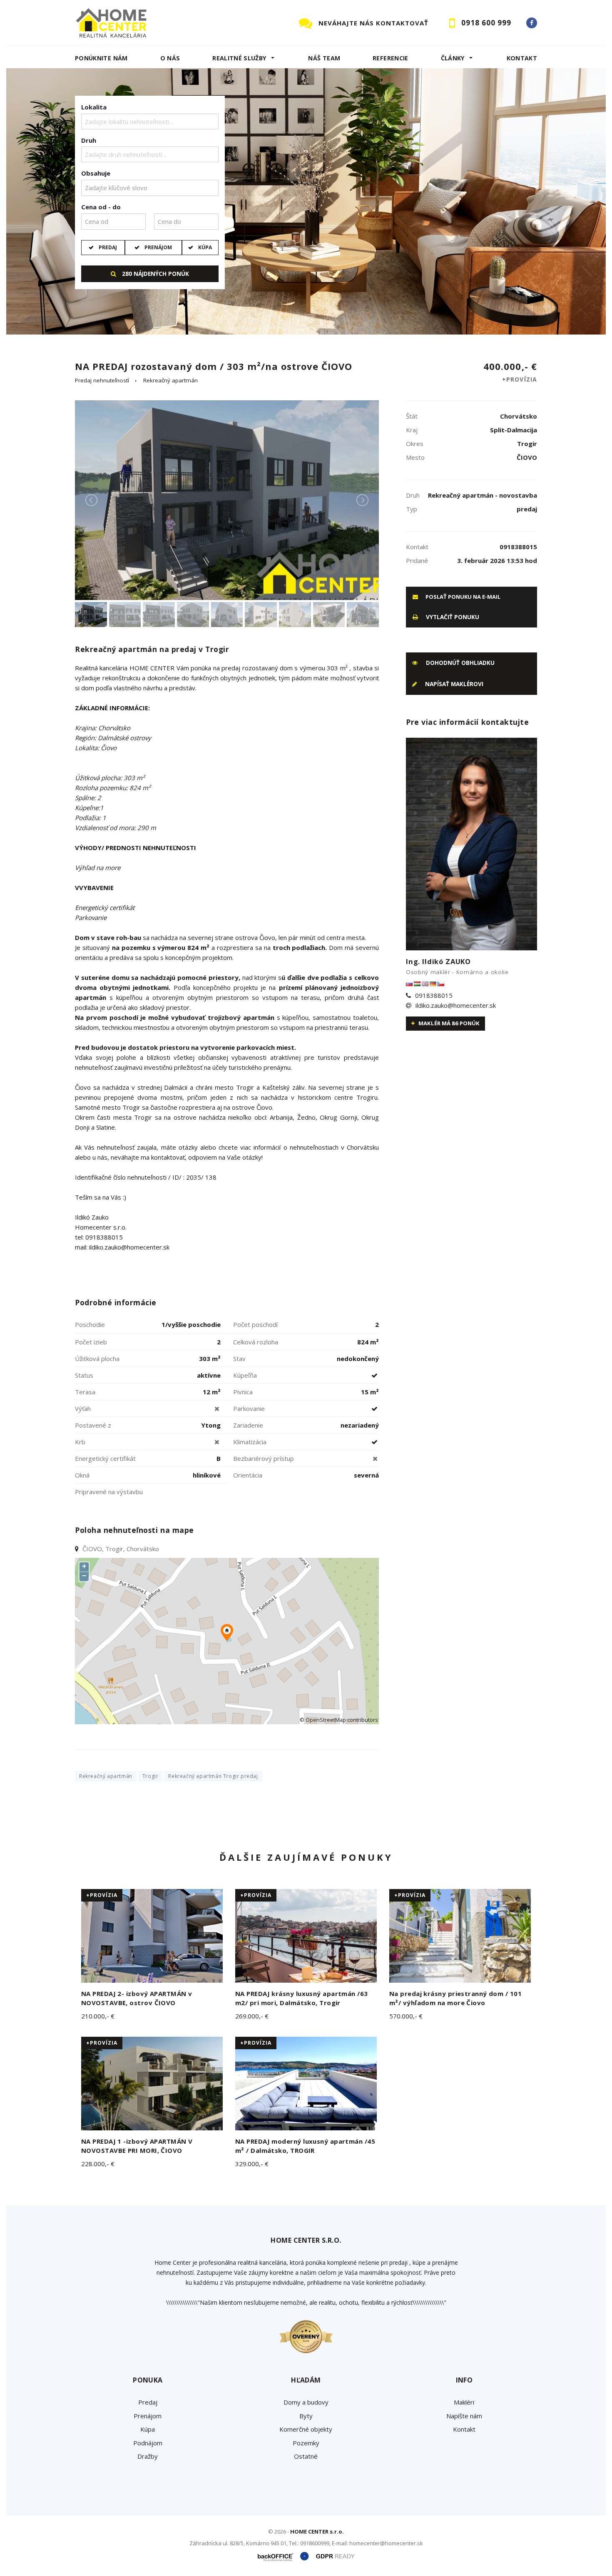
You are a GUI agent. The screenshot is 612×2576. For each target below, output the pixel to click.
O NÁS (170, 58)
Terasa (85, 1392)
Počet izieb (91, 1342)
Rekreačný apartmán (170, 380)
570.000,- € (406, 2016)
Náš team (324, 58)
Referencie (391, 58)
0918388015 (434, 995)
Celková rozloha (256, 1342)
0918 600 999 (486, 23)
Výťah (83, 1408)
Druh (89, 140)
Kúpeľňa (245, 1375)
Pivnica (243, 1392)
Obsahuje (96, 173)
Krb (80, 1442)
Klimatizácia (250, 1442)
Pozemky (306, 2443)
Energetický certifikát (105, 1458)
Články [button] (453, 58)
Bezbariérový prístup (264, 1458)
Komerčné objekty (306, 2429)
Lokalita (94, 107)
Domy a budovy (306, 2402)
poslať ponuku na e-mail (462, 597)
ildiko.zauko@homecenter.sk (456, 1005)
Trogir (151, 1776)
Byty (306, 2416)
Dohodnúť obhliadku (459, 663)
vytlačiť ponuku (452, 617)
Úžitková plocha (97, 1359)
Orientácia (248, 1475)
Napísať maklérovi (453, 684)
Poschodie (90, 1324)
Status (84, 1375)
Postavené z (93, 1425)
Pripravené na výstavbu (109, 1492)
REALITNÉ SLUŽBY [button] (239, 58)
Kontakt (522, 58)
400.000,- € (510, 372)
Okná (82, 1475)
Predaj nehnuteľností (102, 380)
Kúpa (205, 247)
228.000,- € (98, 2164)
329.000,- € (252, 2164)
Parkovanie (249, 1408)
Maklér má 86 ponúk (448, 1023)
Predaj (108, 247)
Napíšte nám (464, 2416)
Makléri (464, 2402)
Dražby (148, 2456)
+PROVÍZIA (102, 1895)
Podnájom (148, 2443)
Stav (239, 1359)
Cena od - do (101, 207)
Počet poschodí (255, 1324)
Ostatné (306, 2456)
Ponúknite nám (101, 58)
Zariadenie (248, 1425)
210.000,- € (98, 2016)
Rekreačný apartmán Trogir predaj (213, 1776)
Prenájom (158, 247)
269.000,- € (252, 2016)
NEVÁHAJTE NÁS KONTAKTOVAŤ (373, 23)
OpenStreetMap (326, 1720)
